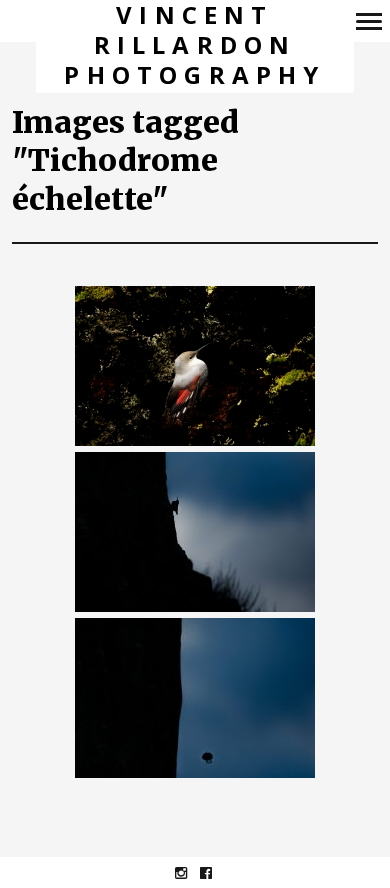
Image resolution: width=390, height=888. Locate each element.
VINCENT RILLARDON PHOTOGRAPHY (194, 45)
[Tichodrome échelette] (195, 367)
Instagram (191, 872)
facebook (216, 872)
